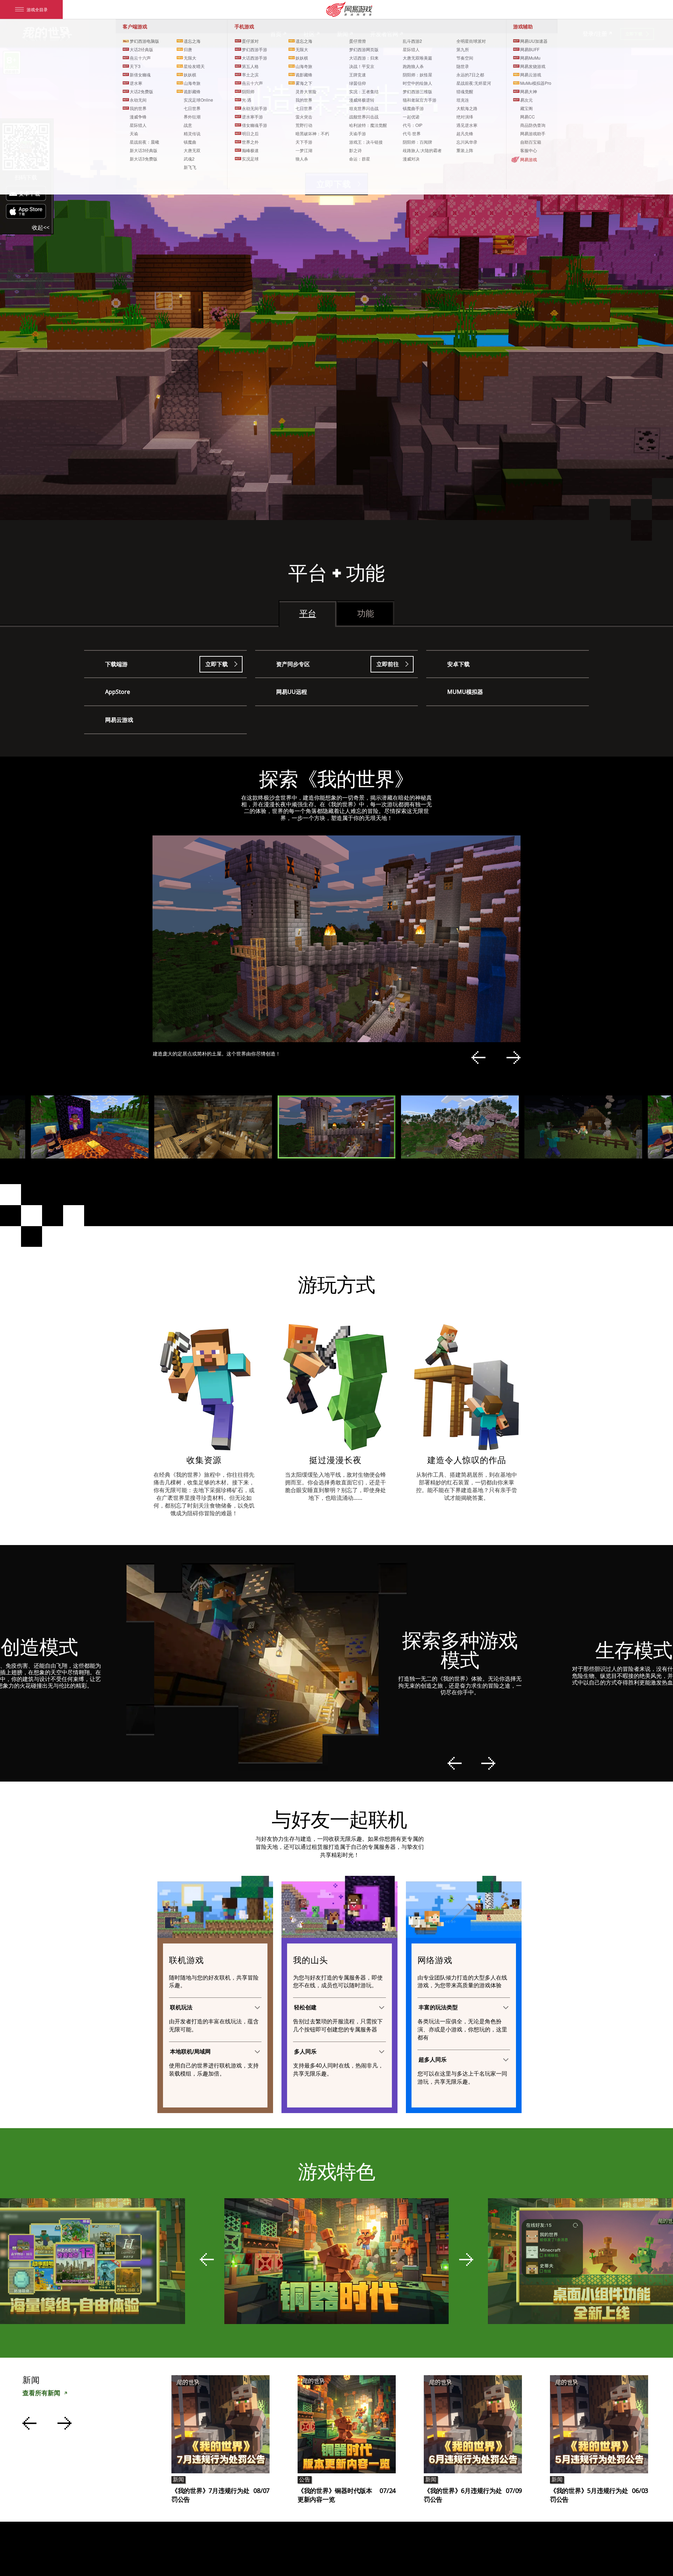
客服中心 (529, 150)
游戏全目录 (37, 9)
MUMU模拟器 (465, 692)
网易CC (528, 117)
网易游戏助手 (533, 133)
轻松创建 (305, 2007)
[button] (478, 1058)
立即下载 (217, 664)
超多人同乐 (433, 2060)
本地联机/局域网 (190, 2052)
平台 (308, 613)
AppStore (118, 692)
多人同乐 (305, 2052)
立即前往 (388, 664)
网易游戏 (529, 159)
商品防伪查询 (533, 125)
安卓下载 (458, 664)
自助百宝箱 (531, 142)
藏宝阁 (526, 108)
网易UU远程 (292, 692)
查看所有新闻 (41, 2393)
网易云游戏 (119, 720)
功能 (366, 613)
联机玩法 (181, 2007)
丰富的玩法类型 (438, 2007)
